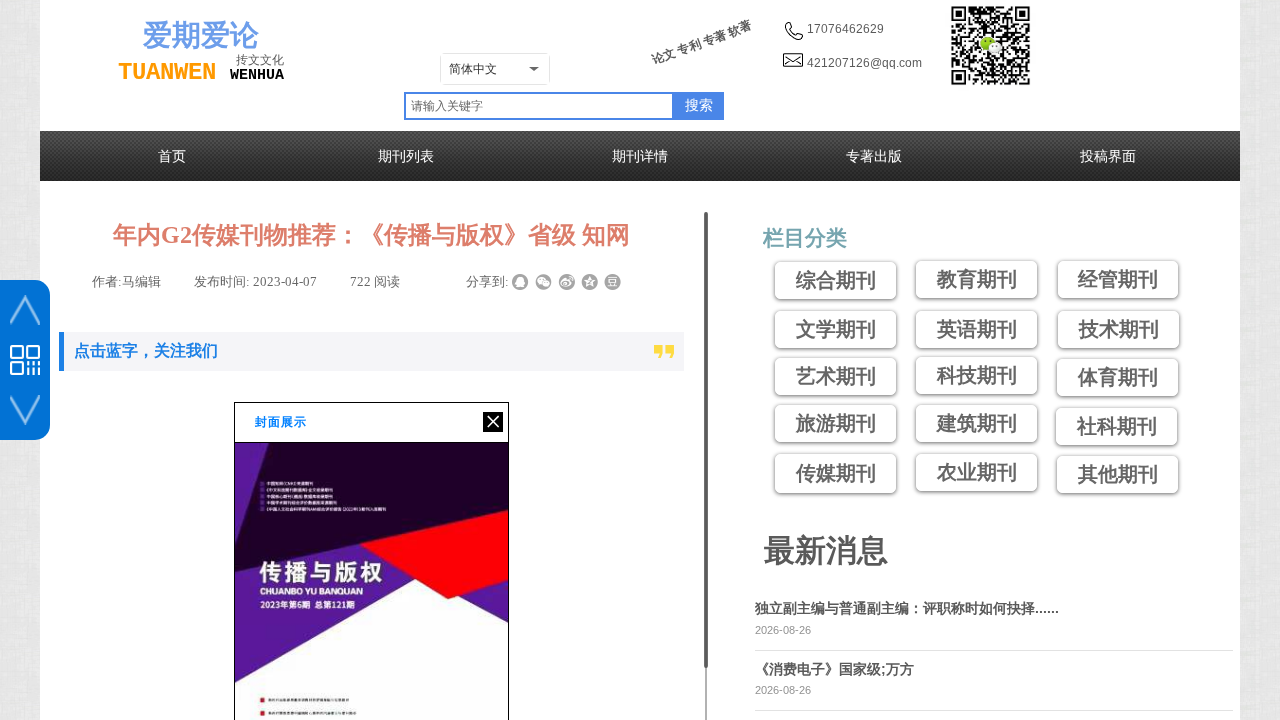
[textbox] (539, 106)
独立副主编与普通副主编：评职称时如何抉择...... (907, 608)
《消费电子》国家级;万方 (834, 669)
